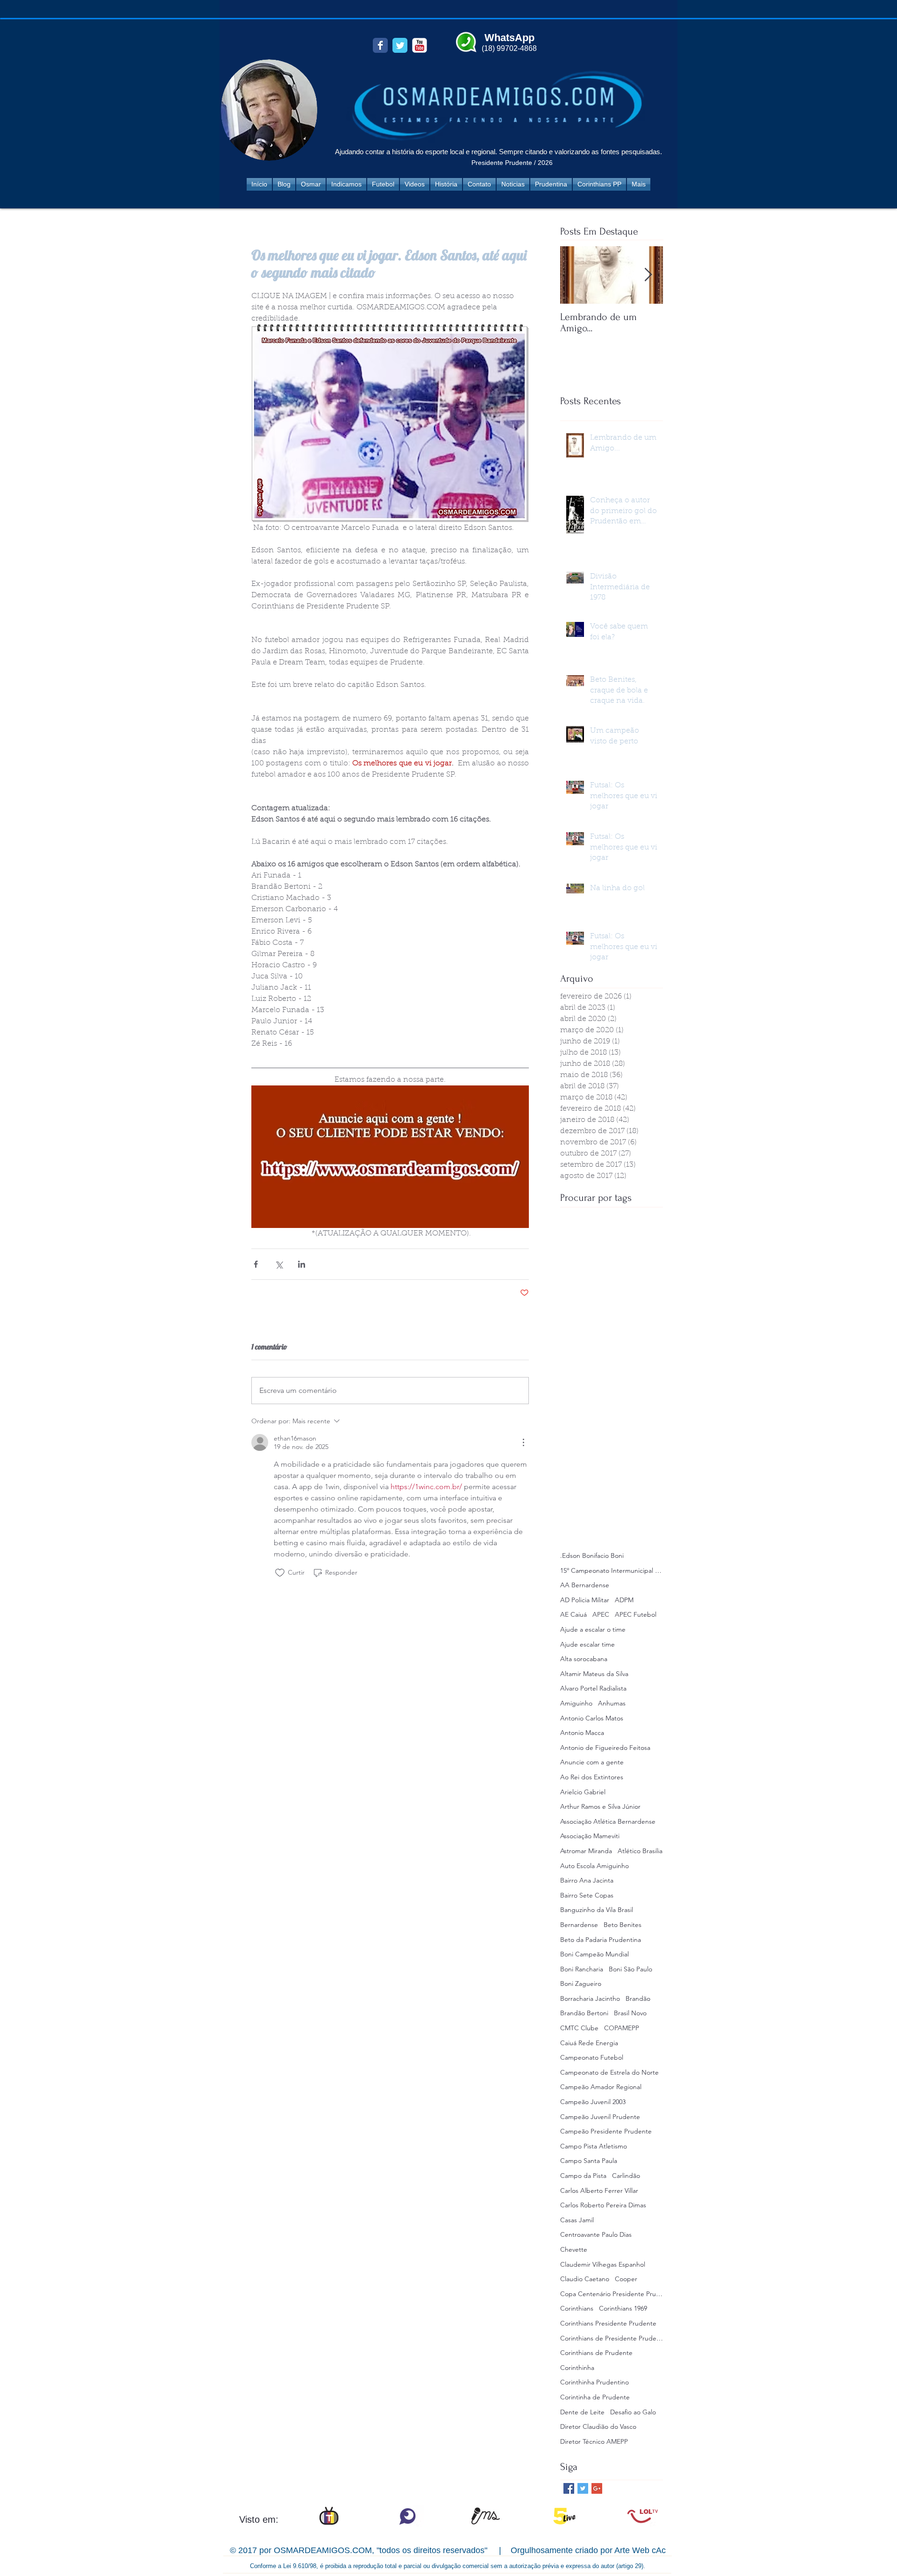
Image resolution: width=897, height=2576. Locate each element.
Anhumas (612, 1703)
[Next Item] (648, 275)
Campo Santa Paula (589, 2161)
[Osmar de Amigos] (380, 45)
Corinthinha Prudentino (594, 2382)
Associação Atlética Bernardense (608, 1821)
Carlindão (626, 2176)
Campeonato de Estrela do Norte (609, 2072)
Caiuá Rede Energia (589, 2043)
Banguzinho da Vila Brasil (597, 1910)
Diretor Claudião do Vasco (598, 2426)
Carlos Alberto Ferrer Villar (599, 2191)
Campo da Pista (583, 2176)
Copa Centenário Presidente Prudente (612, 2294)
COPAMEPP (622, 2028)
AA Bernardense (585, 1585)
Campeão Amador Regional (601, 2087)
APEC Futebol (636, 1614)
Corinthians (577, 2308)
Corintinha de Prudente (595, 2397)
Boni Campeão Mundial (594, 1954)
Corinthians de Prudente (596, 2353)
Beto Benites (623, 1925)
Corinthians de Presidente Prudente (612, 2338)
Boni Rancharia (582, 1969)
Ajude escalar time (587, 1644)
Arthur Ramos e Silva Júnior (600, 1806)
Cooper (626, 2279)
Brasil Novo (630, 2013)
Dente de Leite (582, 2412)
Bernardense (579, 1925)
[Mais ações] (523, 1442)
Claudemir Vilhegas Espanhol (603, 2264)
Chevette (574, 2249)
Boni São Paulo (630, 1969)
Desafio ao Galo (633, 2412)
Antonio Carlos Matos (592, 1718)
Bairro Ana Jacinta (587, 1880)
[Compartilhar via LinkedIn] (302, 1264)
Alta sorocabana (584, 1659)
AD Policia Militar (585, 1600)
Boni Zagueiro (581, 1984)
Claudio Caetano (585, 2279)
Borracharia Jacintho (590, 1998)
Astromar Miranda (586, 1851)
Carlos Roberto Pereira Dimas (603, 2205)
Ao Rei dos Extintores (592, 1777)
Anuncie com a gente (592, 1762)
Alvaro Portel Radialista (593, 1688)
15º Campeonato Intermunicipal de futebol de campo (612, 1570)
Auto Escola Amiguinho (594, 1866)
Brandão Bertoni (584, 2013)
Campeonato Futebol (592, 2057)
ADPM (624, 1600)
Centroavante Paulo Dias (596, 2234)
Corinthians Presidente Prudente (608, 2323)
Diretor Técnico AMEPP (594, 2441)
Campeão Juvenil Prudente (600, 2117)
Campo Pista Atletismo (594, 2146)
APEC (601, 1614)
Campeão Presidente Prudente (606, 2131)
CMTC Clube (579, 2028)
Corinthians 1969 (623, 2308)
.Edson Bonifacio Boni (592, 1556)
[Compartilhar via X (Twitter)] (279, 1264)
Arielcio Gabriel (583, 1792)
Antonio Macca (582, 1733)
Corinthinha (577, 2368)
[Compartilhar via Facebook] (256, 1264)
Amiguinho (576, 1703)
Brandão (638, 1998)
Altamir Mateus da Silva (594, 1674)
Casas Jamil (577, 2220)
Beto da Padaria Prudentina (601, 1940)
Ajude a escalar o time (593, 1629)
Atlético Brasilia (640, 1851)
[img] (329, 2516)
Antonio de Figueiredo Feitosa (605, 1748)
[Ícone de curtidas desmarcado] (280, 1573)
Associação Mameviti (590, 1836)
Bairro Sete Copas (587, 1895)
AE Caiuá (573, 1614)
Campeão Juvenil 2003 (593, 2102)
